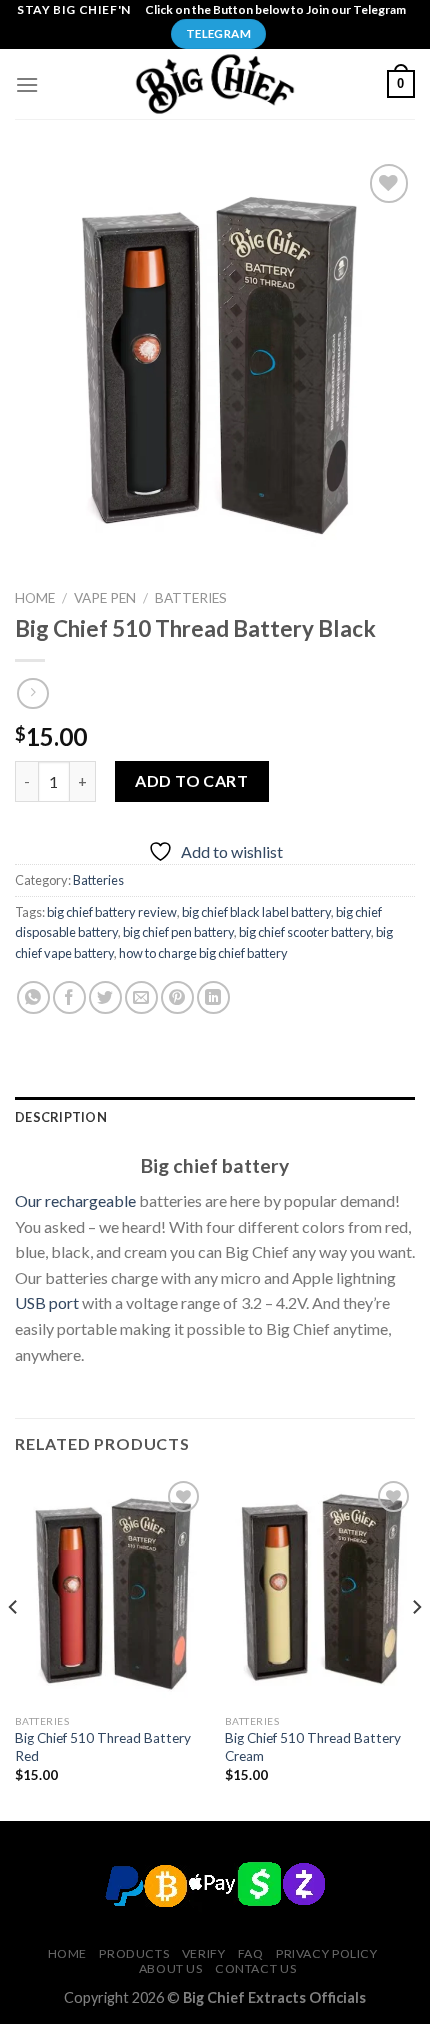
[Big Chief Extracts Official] (215, 84)
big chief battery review (112, 912)
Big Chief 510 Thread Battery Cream (313, 1747)
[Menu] (27, 84)
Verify (204, 1953)
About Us (171, 1968)
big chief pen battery (178, 932)
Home (35, 598)
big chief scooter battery (305, 932)
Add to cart (191, 780)
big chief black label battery (256, 912)
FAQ (251, 1953)
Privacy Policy (327, 1953)
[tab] (215, 1117)
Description (61, 1117)
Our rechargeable (75, 1200)
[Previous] (14, 1646)
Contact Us (255, 1968)
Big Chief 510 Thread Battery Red (103, 1747)
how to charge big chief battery (203, 953)
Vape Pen (105, 598)
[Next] (416, 1646)
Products (134, 1953)
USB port (47, 1302)
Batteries (191, 598)
